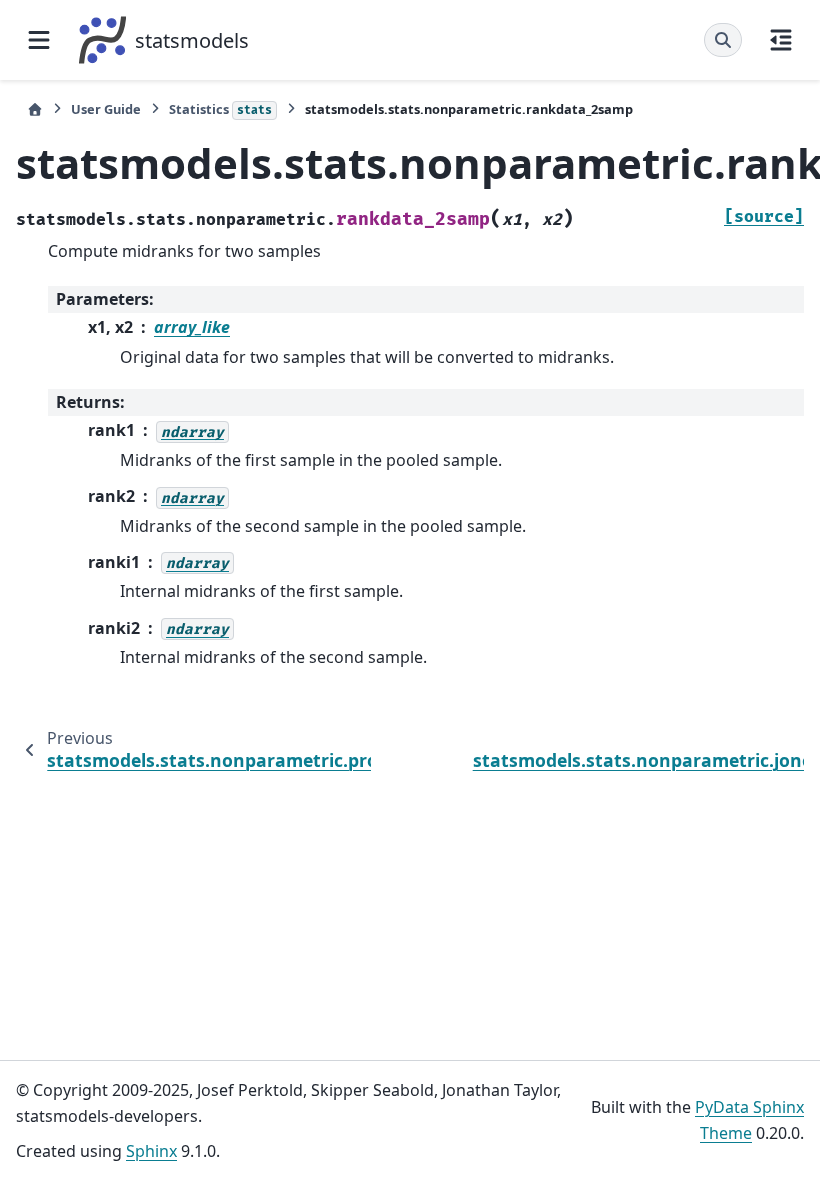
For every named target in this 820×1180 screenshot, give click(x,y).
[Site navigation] (39, 40)
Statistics (220, 109)
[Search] (723, 40)
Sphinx (151, 1151)
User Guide (106, 109)
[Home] (35, 109)
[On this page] (781, 40)
